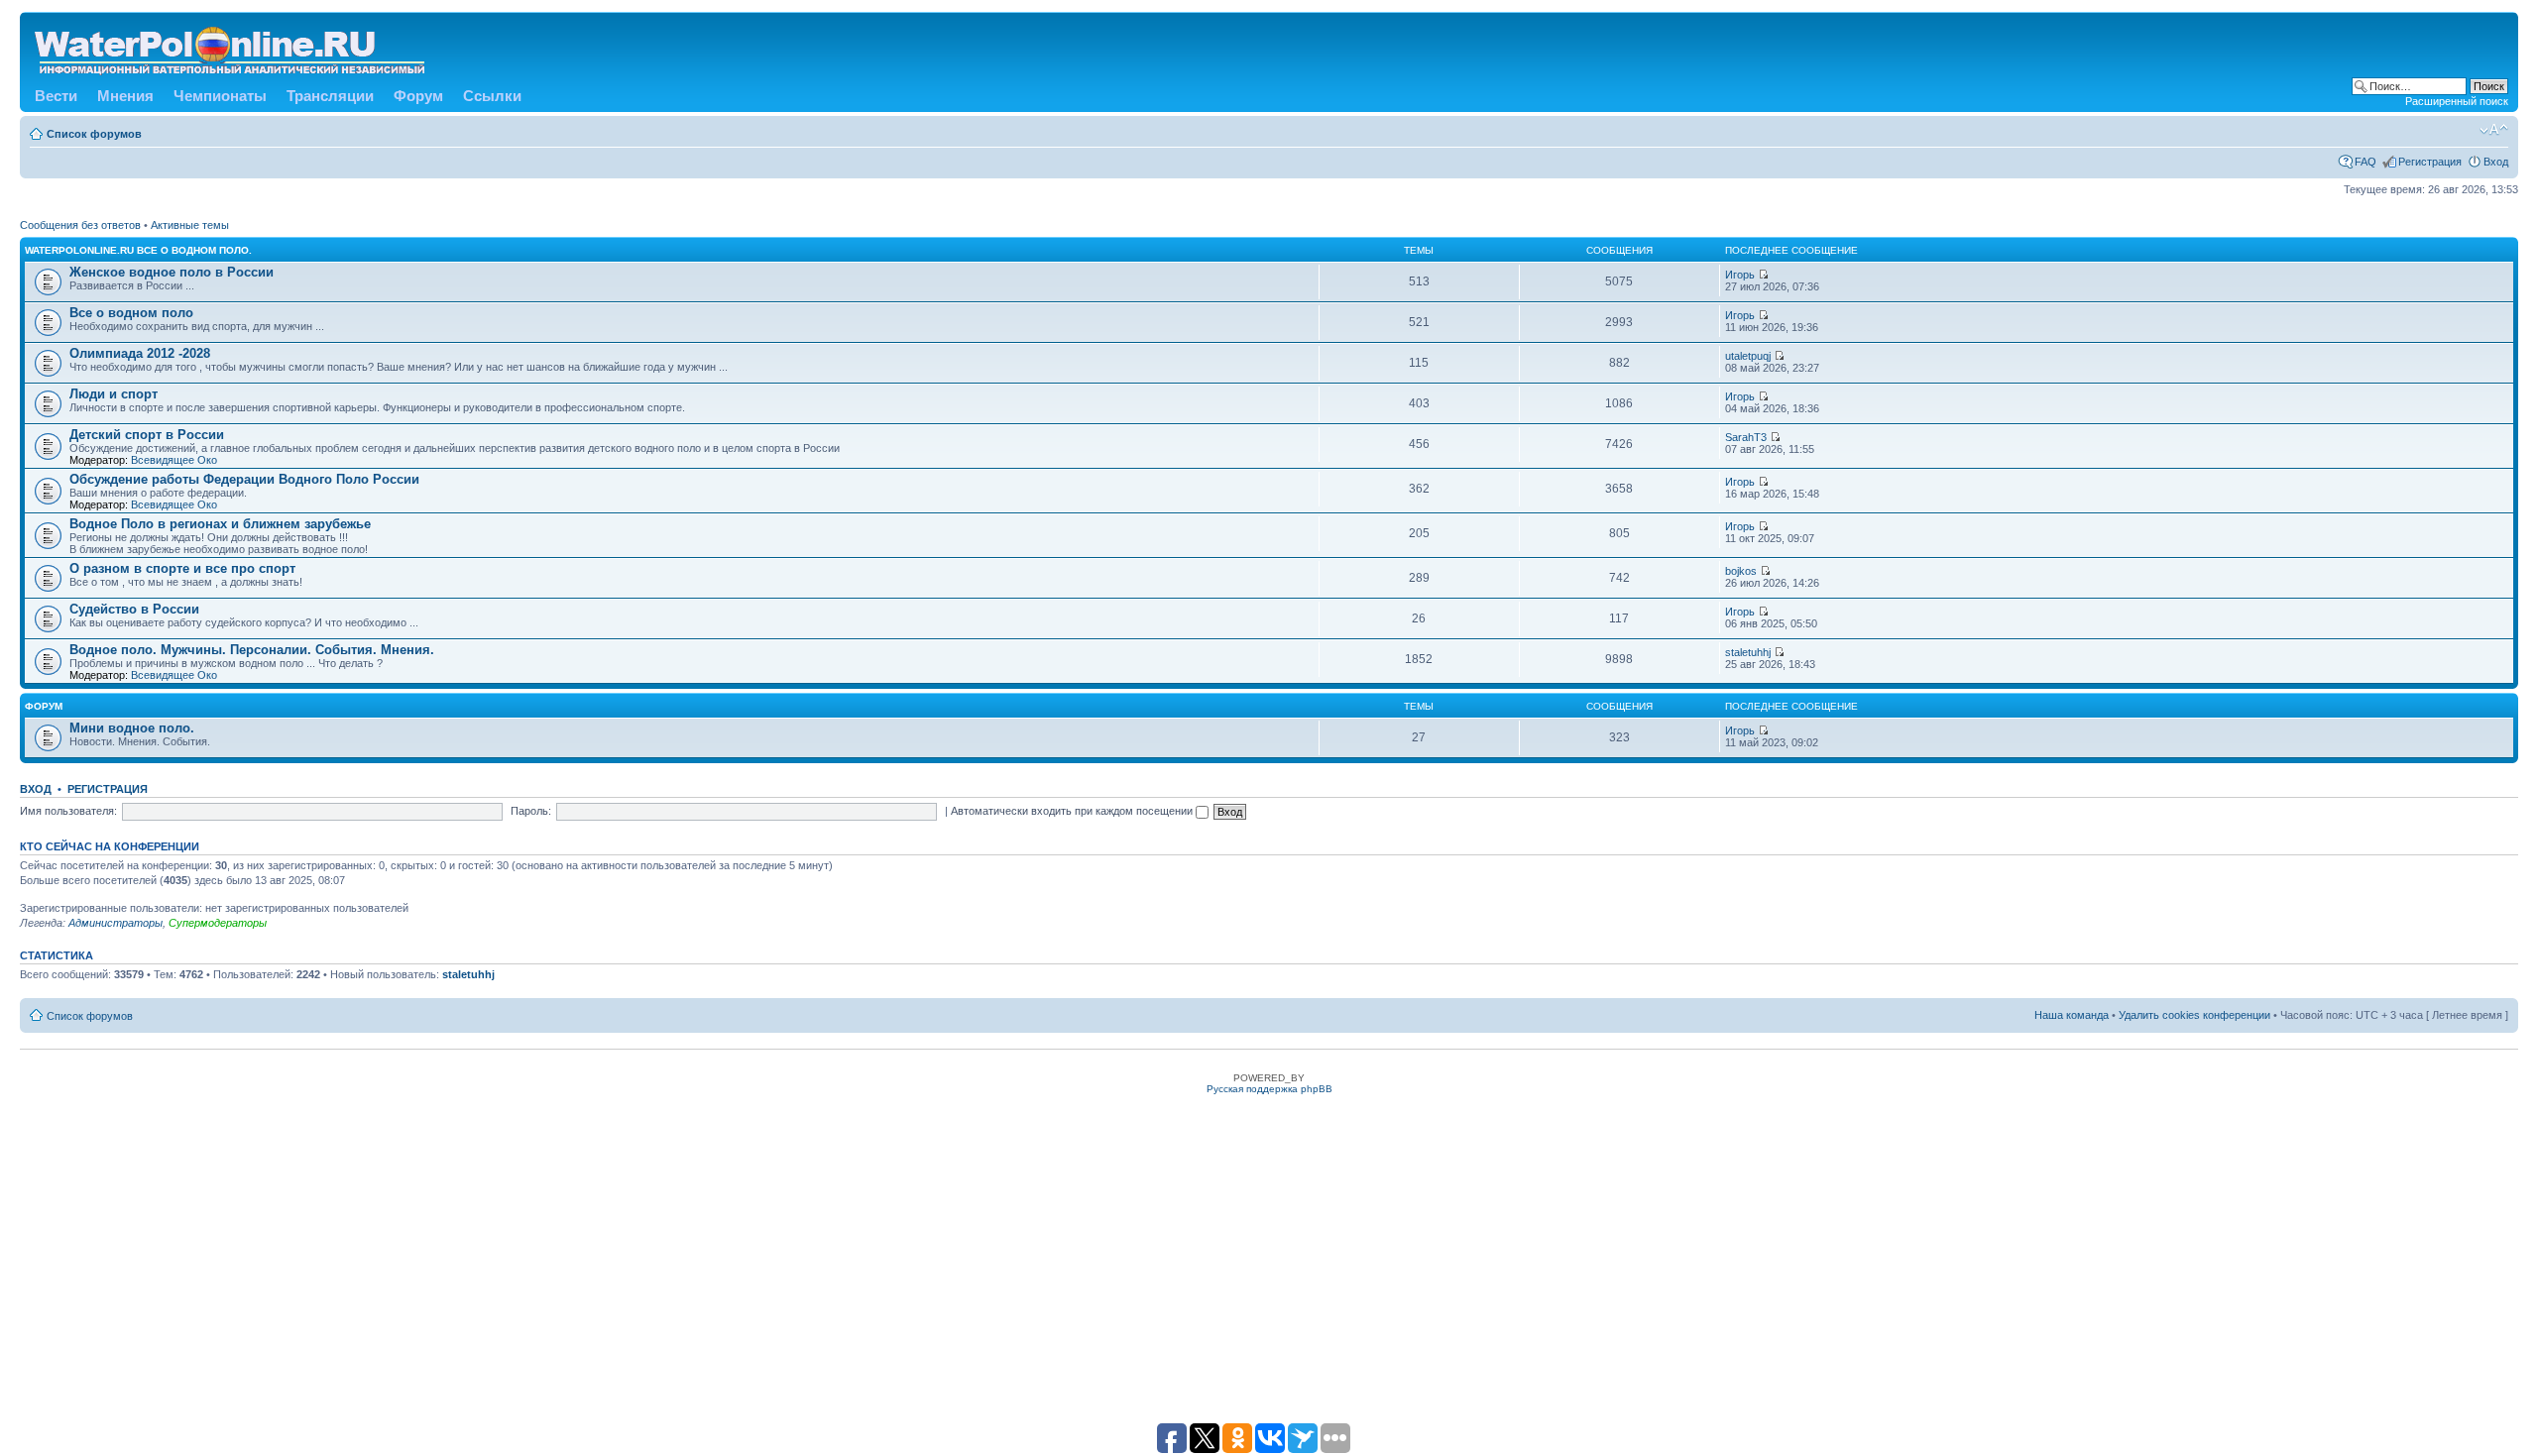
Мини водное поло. (132, 728)
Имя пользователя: (68, 811)
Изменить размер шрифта (2494, 130)
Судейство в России (134, 609)
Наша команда (2072, 1015)
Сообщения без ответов (80, 225)
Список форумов (94, 134)
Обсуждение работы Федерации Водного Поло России (244, 479)
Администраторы (115, 923)
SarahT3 (1746, 437)
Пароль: (531, 811)
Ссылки (492, 96)
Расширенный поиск (2457, 101)
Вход (2496, 162)
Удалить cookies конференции (2194, 1015)
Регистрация (2430, 162)
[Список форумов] (231, 47)
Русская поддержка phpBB (1269, 1089)
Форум (418, 96)
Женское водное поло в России (172, 272)
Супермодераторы (218, 923)
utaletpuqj (1748, 356)
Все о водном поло (131, 313)
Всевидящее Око (174, 460)
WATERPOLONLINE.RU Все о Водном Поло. (138, 250)
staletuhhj (1748, 652)
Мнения (125, 96)
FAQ (2365, 162)
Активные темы (190, 225)
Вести (56, 96)
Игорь (1740, 275)
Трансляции (330, 96)
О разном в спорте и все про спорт (182, 568)
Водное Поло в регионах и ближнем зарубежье (220, 524)
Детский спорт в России (147, 435)
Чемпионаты (220, 96)
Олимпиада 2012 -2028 (140, 353)
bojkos (1741, 571)
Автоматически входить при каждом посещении (1073, 811)
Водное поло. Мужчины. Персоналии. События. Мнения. (252, 650)
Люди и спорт (114, 394)
